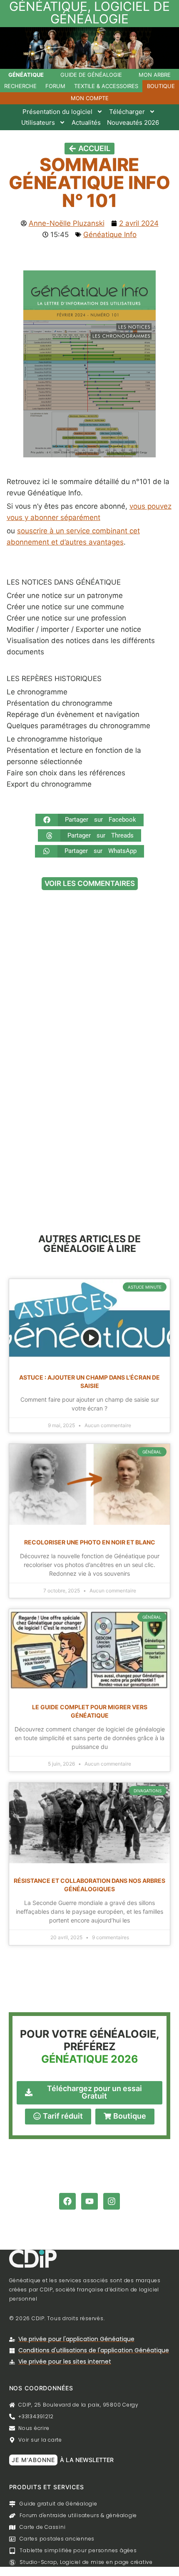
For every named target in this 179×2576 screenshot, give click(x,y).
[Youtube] (89, 2201)
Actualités (86, 122)
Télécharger (127, 112)
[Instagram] (112, 2201)
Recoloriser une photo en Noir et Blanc (90, 1542)
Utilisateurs (38, 122)
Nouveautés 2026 (133, 122)
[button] (89, 820)
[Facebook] (67, 2201)
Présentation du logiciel (57, 112)
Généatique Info (110, 235)
